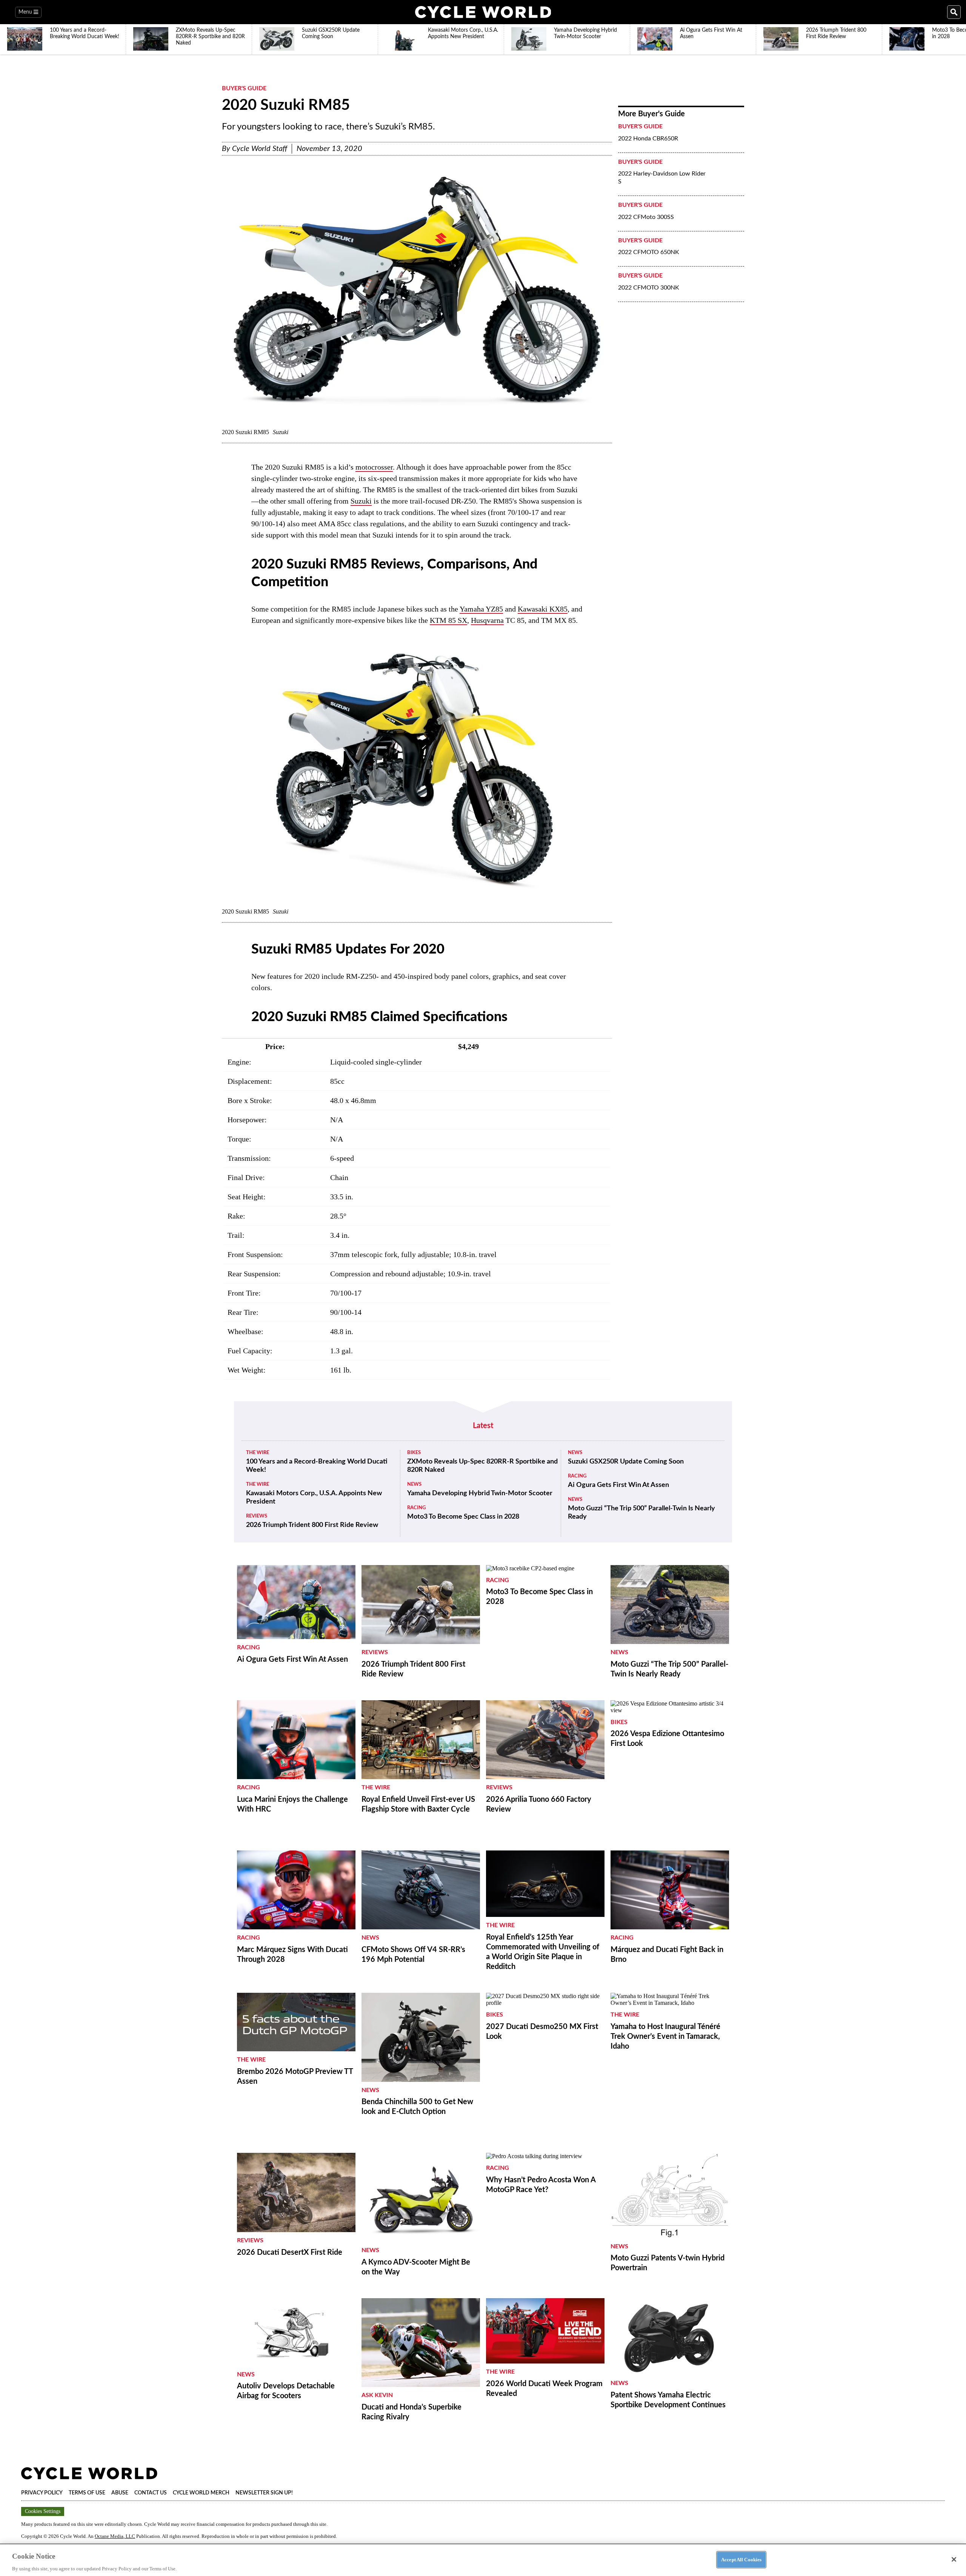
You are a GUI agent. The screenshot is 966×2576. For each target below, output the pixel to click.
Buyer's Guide (244, 88)
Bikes (414, 1453)
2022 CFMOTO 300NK (649, 288)
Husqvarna (487, 620)
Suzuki (361, 501)
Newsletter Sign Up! (264, 2493)
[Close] (954, 2559)
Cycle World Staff (260, 149)
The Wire (258, 1453)
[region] (483, 2560)
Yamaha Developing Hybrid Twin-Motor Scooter (480, 1493)
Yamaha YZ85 (481, 609)
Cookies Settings (43, 2511)
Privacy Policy (42, 2493)
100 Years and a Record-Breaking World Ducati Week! (317, 1466)
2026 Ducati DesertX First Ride (290, 2252)
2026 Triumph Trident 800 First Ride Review (312, 1525)
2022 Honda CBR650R (648, 139)
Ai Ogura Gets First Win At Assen (618, 1485)
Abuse (120, 2493)
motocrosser (374, 467)
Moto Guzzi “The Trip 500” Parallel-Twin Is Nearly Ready (641, 1513)
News (414, 1484)
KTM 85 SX (448, 620)
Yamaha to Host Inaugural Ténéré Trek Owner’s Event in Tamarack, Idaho (665, 2037)
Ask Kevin (377, 2395)
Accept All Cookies (741, 2559)
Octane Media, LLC (115, 2536)
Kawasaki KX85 (543, 609)
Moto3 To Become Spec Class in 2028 (463, 1517)
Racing (416, 1508)
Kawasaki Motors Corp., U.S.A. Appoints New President (314, 1498)
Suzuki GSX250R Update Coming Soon (626, 1462)
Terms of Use (87, 2493)
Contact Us (151, 2493)
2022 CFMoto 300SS (646, 217)
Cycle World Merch (201, 2493)
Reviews (257, 1516)
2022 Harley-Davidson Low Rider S (662, 178)
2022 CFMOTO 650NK (649, 252)
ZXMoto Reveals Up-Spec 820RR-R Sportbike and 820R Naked (482, 1466)
